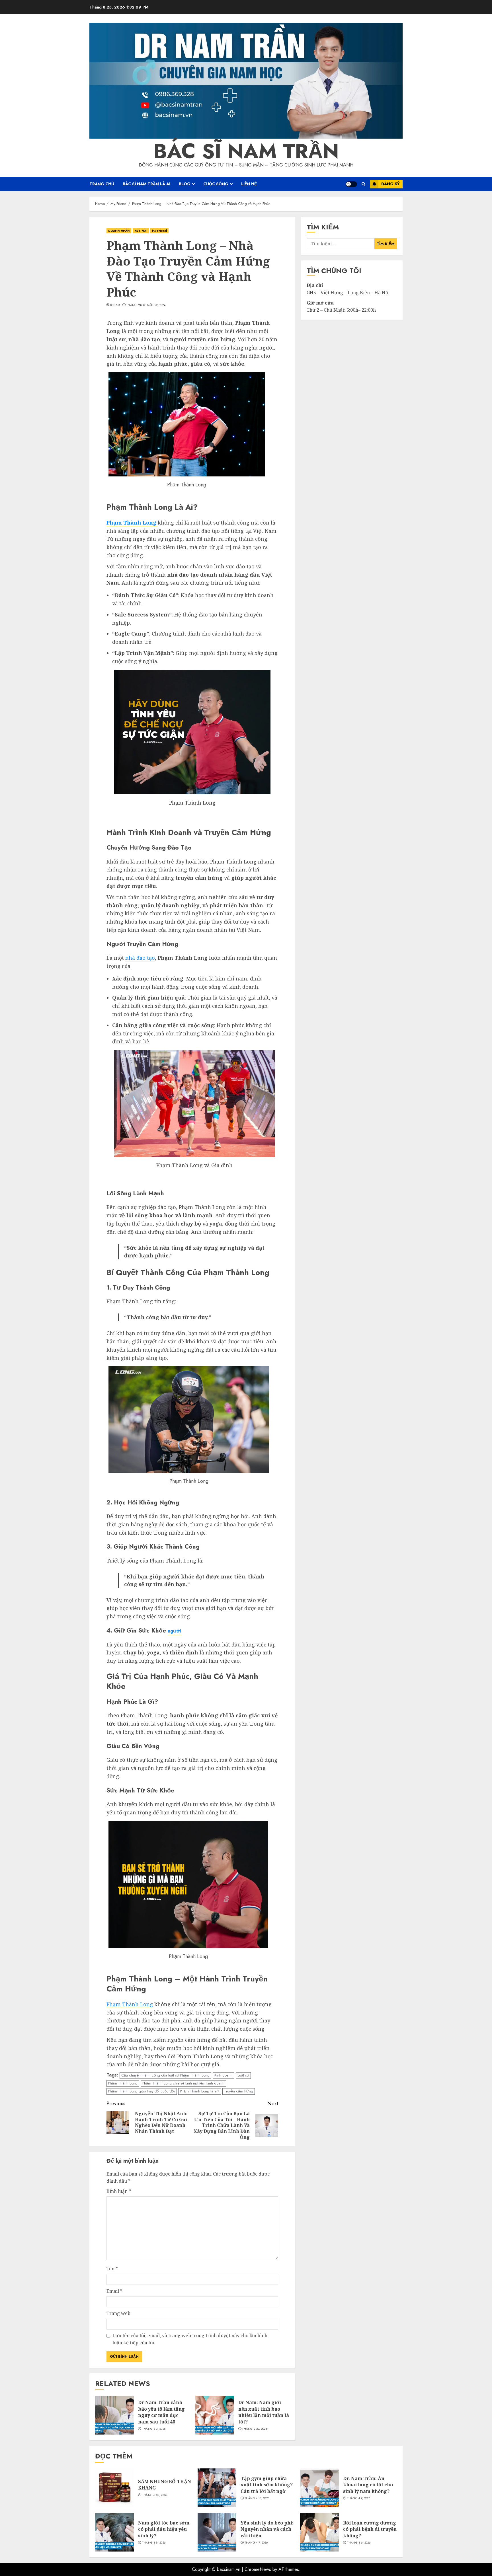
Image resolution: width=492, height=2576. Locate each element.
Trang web (118, 2313)
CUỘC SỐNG (216, 184)
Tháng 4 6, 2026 (359, 2543)
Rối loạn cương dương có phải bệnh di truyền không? (370, 2529)
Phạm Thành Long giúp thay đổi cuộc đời (142, 2091)
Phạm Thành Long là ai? (200, 2091)
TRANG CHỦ (102, 184)
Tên (112, 2269)
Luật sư (243, 2075)
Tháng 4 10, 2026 (257, 2498)
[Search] (363, 184)
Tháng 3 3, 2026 (154, 2429)
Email (114, 2291)
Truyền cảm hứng (239, 2091)
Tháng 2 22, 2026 (255, 2429)
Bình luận (119, 2191)
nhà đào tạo (140, 958)
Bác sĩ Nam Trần (246, 151)
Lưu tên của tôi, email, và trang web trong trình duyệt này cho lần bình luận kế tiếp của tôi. (190, 2339)
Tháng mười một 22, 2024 (146, 305)
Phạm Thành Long (130, 2004)
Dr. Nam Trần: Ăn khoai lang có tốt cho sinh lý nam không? (368, 2485)
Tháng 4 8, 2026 (154, 2543)
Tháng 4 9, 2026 (359, 2498)
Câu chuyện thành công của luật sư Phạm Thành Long (165, 2075)
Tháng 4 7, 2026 (256, 2543)
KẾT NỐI (141, 231)
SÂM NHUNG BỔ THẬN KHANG (165, 2485)
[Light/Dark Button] (351, 184)
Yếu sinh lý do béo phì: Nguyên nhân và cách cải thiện (267, 2529)
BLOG (185, 184)
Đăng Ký (390, 184)
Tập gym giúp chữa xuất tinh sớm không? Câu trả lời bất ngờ (267, 2485)
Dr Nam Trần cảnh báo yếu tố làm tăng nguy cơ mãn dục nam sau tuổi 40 (161, 2412)
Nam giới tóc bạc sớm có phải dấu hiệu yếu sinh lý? (164, 2529)
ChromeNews (258, 2569)
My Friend (159, 231)
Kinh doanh (224, 2075)
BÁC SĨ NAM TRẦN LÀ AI (146, 184)
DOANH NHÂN (119, 231)
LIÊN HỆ (249, 184)
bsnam (115, 305)
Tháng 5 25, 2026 (155, 2495)
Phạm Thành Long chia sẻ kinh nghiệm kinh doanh (183, 2083)
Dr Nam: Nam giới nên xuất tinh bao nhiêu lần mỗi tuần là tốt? (264, 2412)
